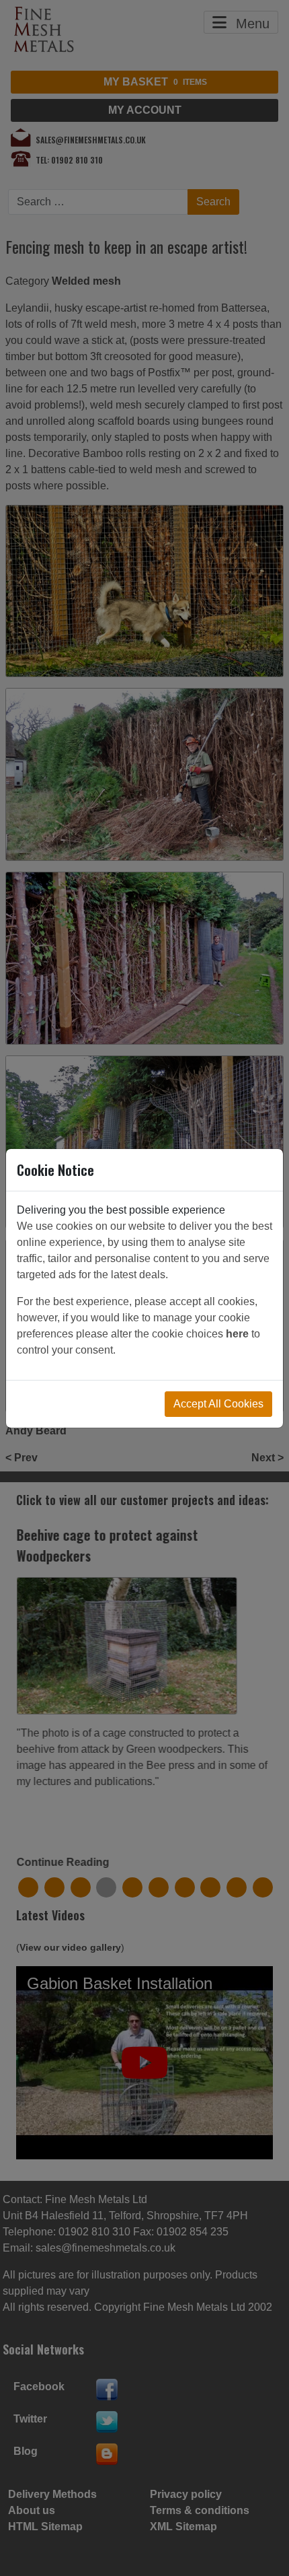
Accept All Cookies (218, 1404)
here (237, 1334)
